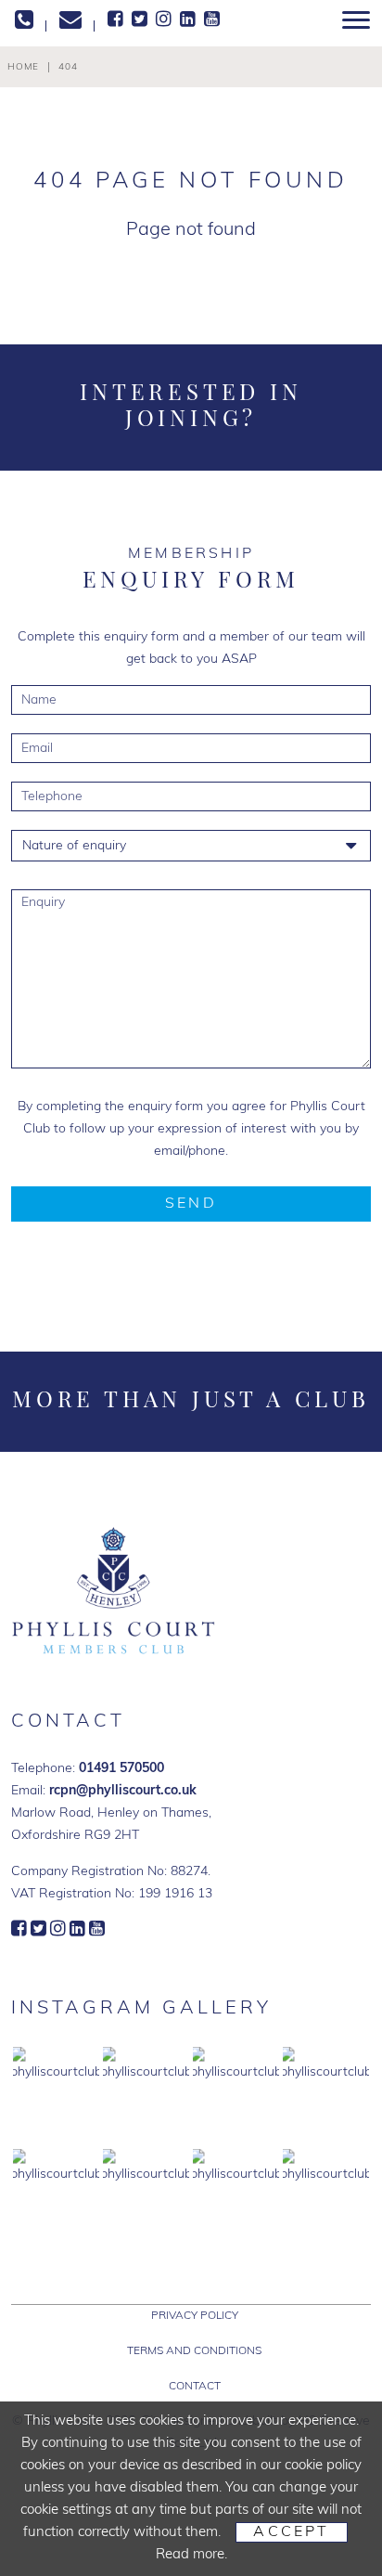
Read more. (191, 2555)
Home (23, 67)
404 (68, 67)
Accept (291, 2532)
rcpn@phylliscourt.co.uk (123, 1791)
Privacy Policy (195, 2316)
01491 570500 (121, 1769)
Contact (195, 2387)
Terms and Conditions (194, 2351)
